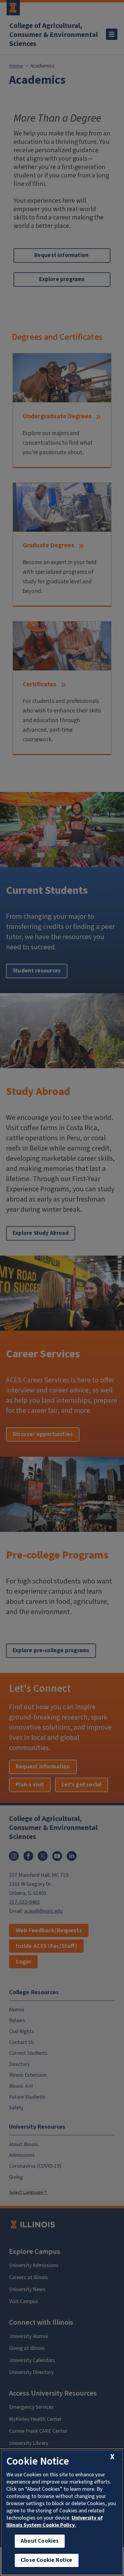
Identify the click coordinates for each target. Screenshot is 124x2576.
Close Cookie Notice (47, 2560)
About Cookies (40, 2541)
